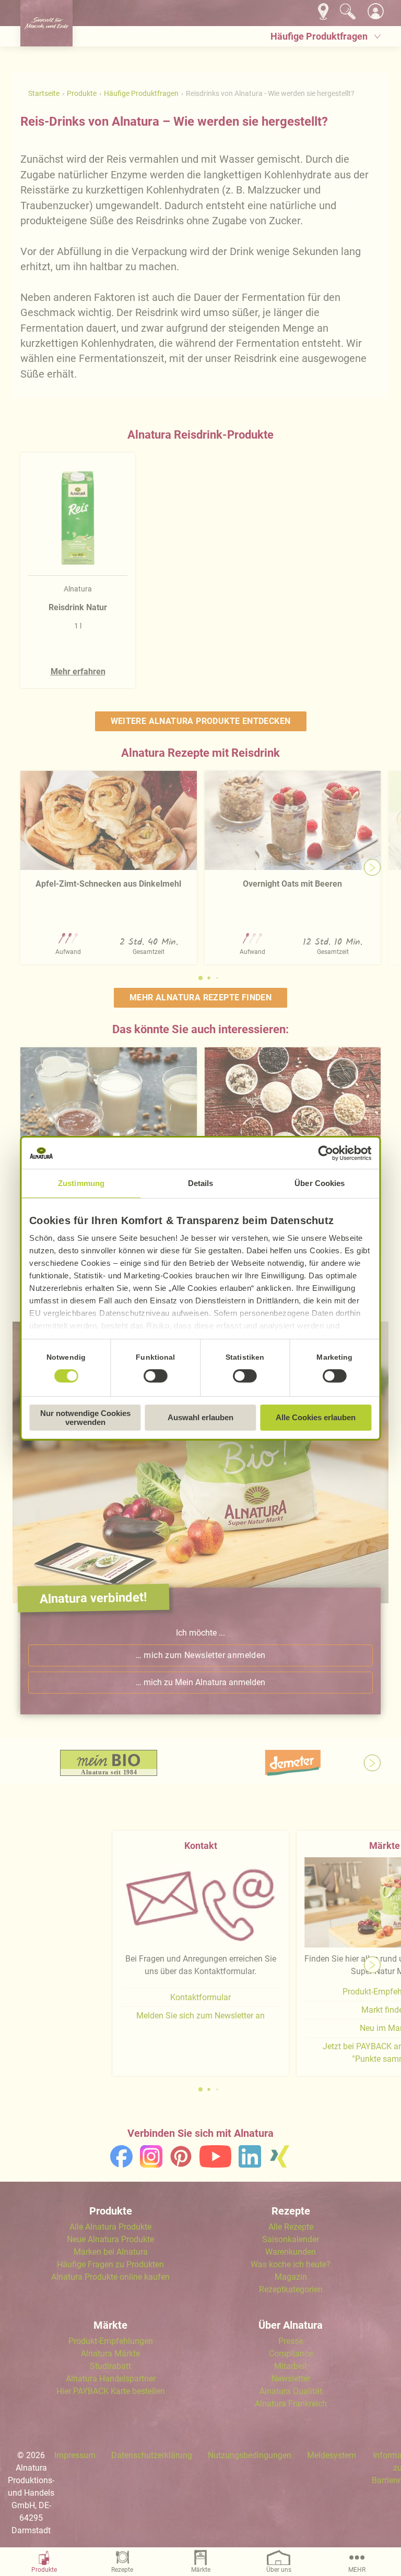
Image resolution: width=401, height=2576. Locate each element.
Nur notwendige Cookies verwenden (85, 1418)
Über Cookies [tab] (320, 1183)
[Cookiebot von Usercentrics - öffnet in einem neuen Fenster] (326, 1153)
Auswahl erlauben (200, 1417)
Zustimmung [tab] (81, 1183)
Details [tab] (201, 1183)
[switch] (156, 1376)
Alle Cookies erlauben (316, 1417)
